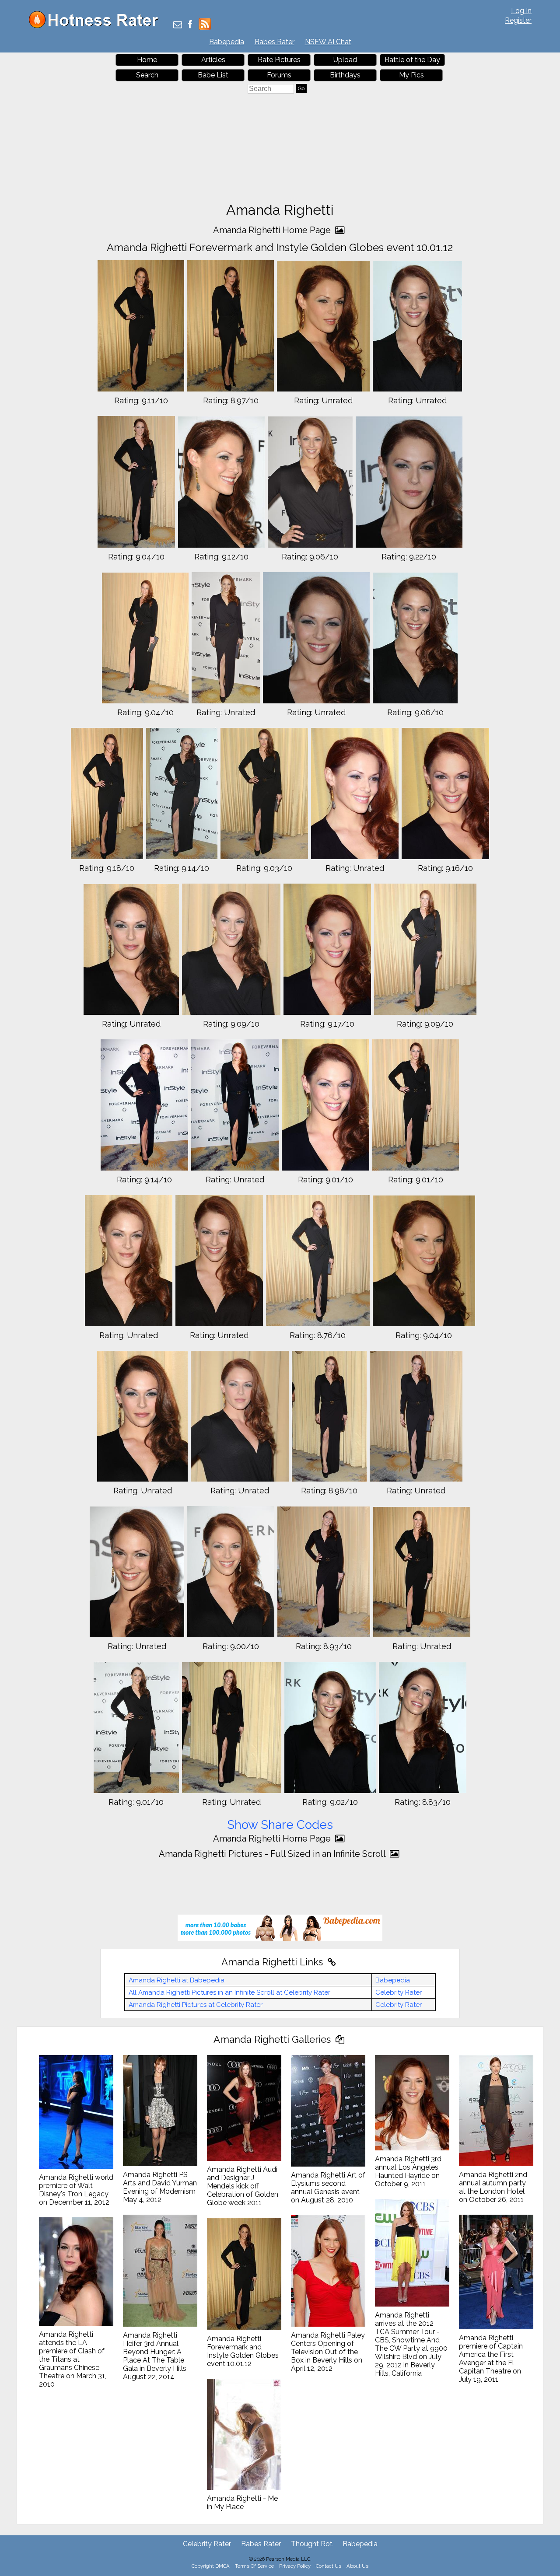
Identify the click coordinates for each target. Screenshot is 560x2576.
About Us (357, 2566)
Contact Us (329, 2566)
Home (147, 60)
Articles (213, 60)
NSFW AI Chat (328, 42)
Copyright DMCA (211, 2566)
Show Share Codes (280, 1825)
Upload (345, 60)
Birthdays (345, 75)
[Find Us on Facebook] (190, 25)
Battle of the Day (412, 60)
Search (147, 75)
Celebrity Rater (399, 1992)
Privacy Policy (295, 2566)
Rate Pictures (279, 60)
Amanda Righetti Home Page (273, 230)
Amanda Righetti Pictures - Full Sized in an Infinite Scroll (273, 1854)
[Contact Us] (178, 25)
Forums (279, 75)
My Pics (411, 75)
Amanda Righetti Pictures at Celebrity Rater (196, 2005)
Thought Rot (312, 2544)
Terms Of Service (254, 2566)
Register (518, 20)
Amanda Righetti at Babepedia (177, 1980)
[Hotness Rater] (97, 26)
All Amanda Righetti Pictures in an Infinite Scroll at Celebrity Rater (229, 1992)
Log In (521, 11)
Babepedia (227, 42)
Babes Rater (275, 42)
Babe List (213, 75)
